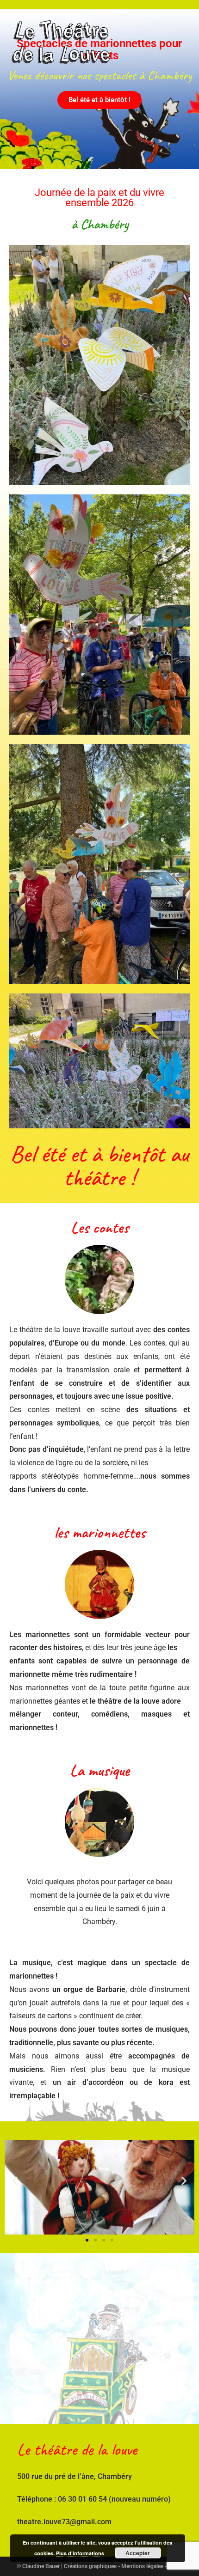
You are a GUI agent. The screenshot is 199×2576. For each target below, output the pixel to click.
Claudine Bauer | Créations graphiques (69, 2566)
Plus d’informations (80, 2553)
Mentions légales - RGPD (152, 2566)
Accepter (138, 2553)
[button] (99, 100)
